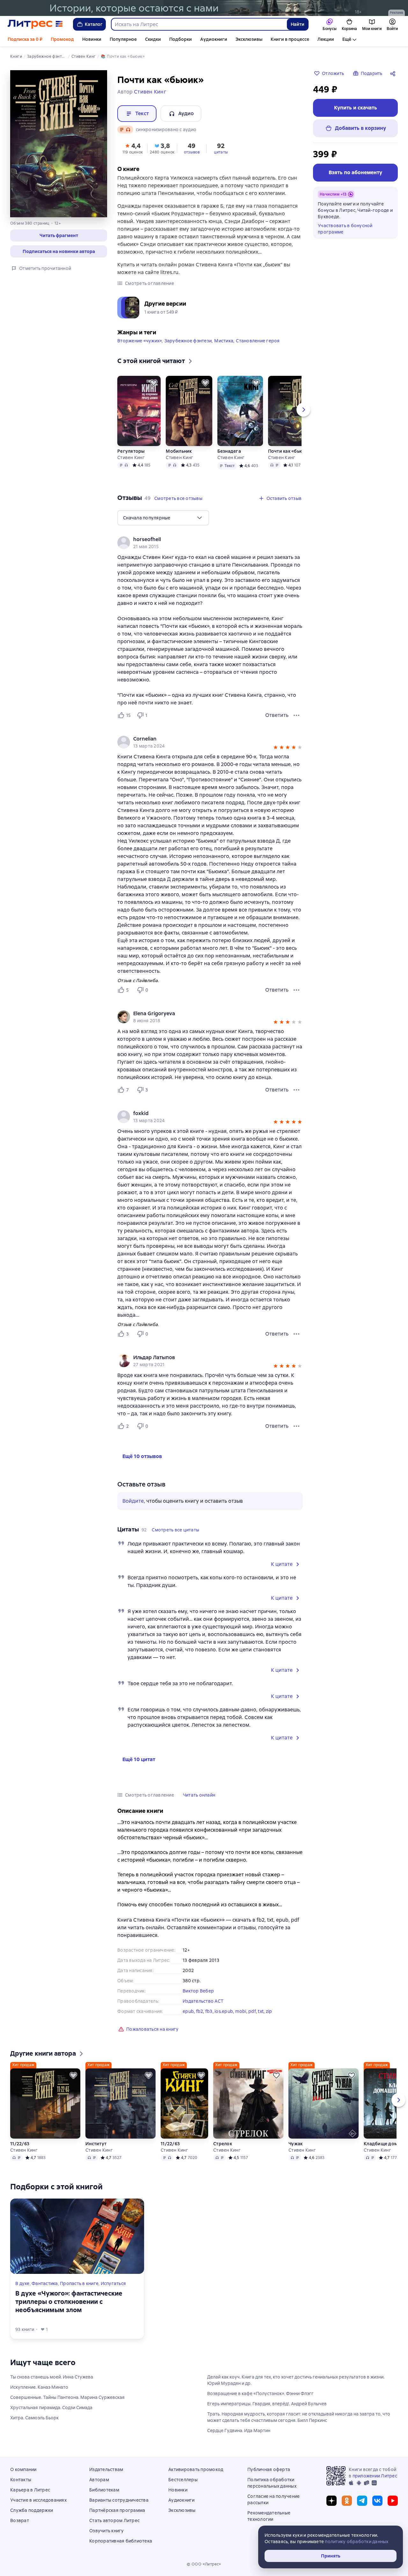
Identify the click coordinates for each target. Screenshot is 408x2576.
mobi (241, 2011)
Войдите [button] (133, 1501)
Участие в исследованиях (38, 2500)
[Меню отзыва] (296, 715)
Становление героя (258, 341)
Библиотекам (104, 2490)
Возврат (20, 2520)
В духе (22, 2283)
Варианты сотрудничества (119, 2500)
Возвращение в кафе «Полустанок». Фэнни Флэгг (260, 2394)
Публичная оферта (269, 2469)
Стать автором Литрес (114, 2520)
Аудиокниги (214, 39)
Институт (96, 2144)
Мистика (224, 341)
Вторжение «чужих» (139, 341)
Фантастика (45, 2283)
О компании (23, 2469)
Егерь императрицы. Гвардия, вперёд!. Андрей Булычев (267, 2404)
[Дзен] (331, 2501)
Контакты (21, 2480)
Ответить (277, 715)
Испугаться (113, 2283)
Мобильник (179, 451)
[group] (210, 543)
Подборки (181, 39)
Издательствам (106, 2469)
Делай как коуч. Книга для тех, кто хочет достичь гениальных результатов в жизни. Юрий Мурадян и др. (296, 2380)
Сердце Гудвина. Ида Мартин (239, 2431)
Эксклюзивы (249, 39)
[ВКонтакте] (377, 2501)
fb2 (200, 2011)
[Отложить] (154, 383)
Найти (298, 24)
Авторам (99, 2480)
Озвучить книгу (107, 2531)
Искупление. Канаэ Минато (39, 2387)
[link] (201, 540)
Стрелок (223, 2144)
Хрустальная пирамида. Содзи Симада (51, 2408)
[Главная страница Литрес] (35, 24)
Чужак (295, 2144)
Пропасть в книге (79, 2283)
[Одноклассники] (347, 2501)
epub (188, 2011)
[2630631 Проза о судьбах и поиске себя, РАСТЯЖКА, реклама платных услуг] (204, 8)
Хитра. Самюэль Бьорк (34, 2418)
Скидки (153, 39)
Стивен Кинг (131, 458)
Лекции (326, 39)
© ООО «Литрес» (204, 2564)
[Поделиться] (394, 73)
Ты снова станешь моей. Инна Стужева (52, 2377)
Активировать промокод (196, 2469)
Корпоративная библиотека (121, 2541)
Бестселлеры (183, 2480)
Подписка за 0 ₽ (25, 39)
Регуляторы (131, 451)
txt (261, 2011)
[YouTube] (393, 2501)
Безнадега (229, 451)
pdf (252, 2011)
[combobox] (199, 24)
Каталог (94, 24)
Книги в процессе (290, 39)
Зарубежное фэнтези (188, 341)
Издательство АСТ (203, 2001)
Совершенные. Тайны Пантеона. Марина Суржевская (67, 2397)
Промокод (62, 39)
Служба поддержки (32, 2510)
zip (269, 2011)
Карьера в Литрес (30, 2490)
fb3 (209, 2011)
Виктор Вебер (198, 1991)
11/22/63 (20, 2144)
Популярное (123, 39)
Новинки (92, 39)
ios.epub (224, 2011)
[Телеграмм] (362, 2501)
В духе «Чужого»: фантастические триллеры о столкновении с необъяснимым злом (69, 2302)
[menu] (163, 518)
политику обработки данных (357, 2542)
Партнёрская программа (117, 2510)
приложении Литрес (375, 2476)
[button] (59, 235)
